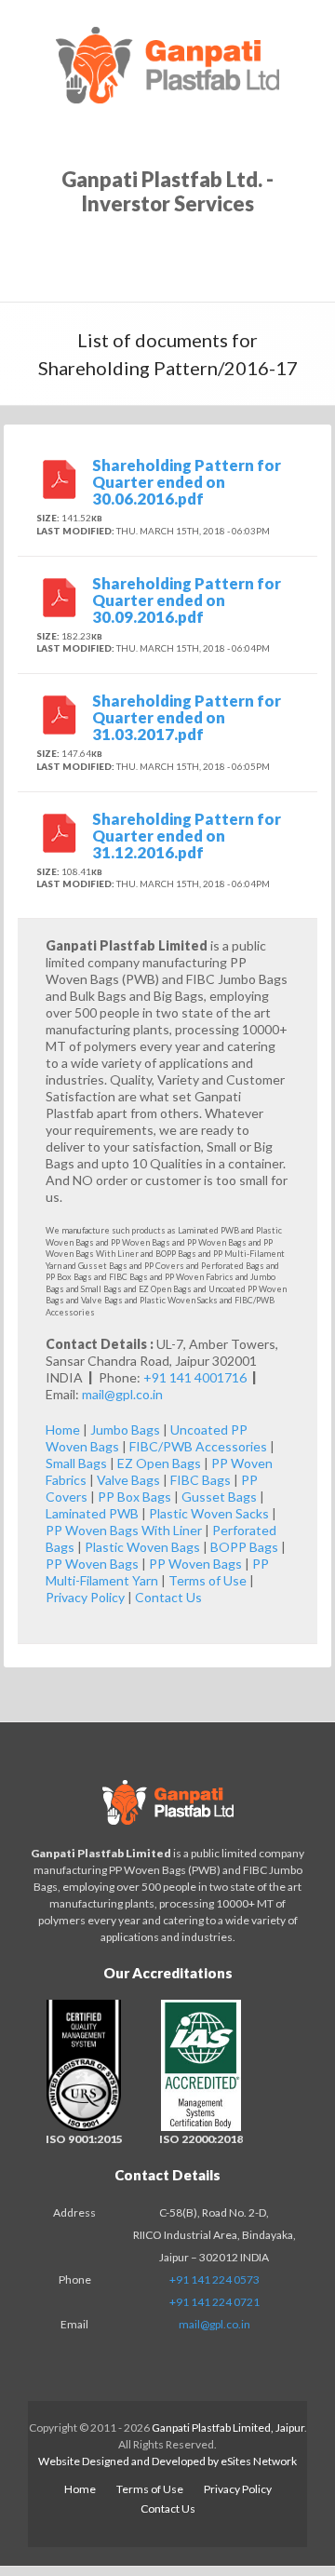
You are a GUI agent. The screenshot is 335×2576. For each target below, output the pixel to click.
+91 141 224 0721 (214, 2302)
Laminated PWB (92, 1513)
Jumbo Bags (125, 1430)
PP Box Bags (134, 1497)
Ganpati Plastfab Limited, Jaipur (228, 2428)
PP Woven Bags (92, 1564)
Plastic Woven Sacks (209, 1513)
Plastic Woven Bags (142, 1547)
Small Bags (76, 1463)
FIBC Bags (201, 1480)
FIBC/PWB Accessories (198, 1446)
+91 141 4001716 (196, 1377)
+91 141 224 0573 (214, 2279)
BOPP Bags (244, 1547)
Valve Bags (128, 1480)
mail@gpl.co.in (122, 1394)
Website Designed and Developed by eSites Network (167, 2461)
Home (63, 1430)
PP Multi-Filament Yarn (157, 1572)
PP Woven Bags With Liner (124, 1530)
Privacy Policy (85, 1597)
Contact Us (168, 1597)
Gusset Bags (219, 1497)
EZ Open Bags (159, 1463)
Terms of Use (208, 1580)
